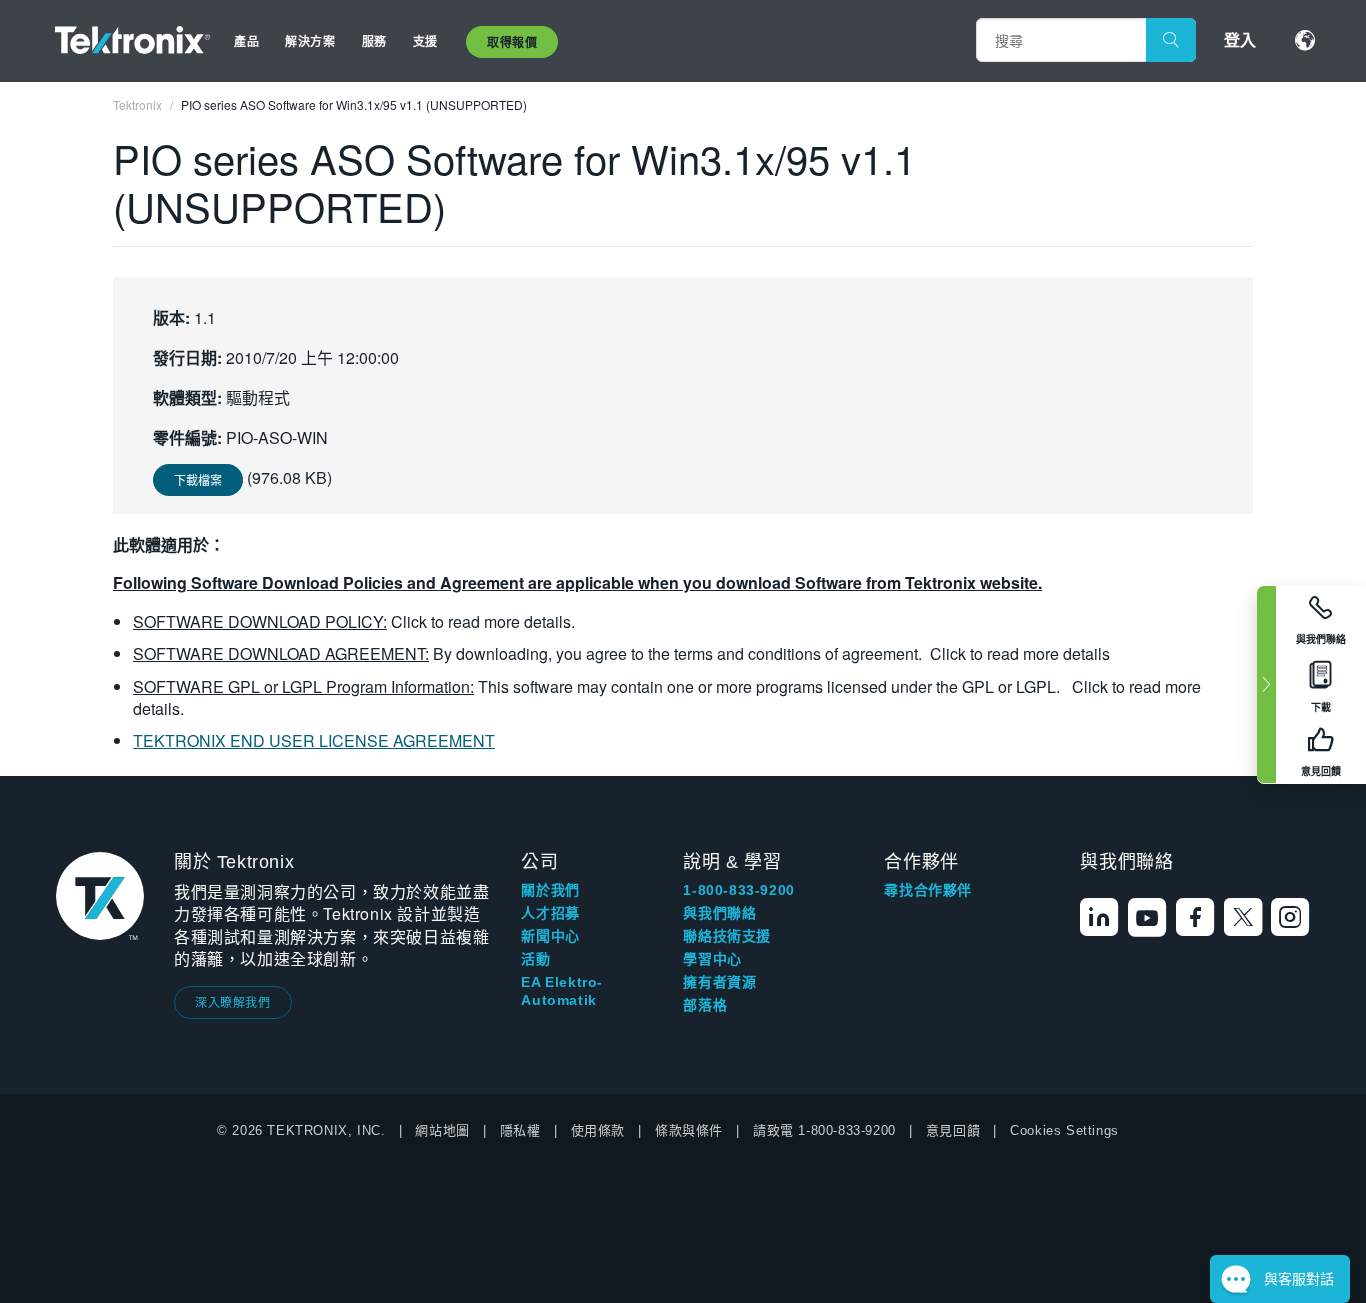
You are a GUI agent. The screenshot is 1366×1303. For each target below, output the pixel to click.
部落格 (705, 1005)
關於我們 (550, 890)
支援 (425, 41)
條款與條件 (689, 1130)
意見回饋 (953, 1130)
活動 (535, 959)
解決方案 (310, 41)
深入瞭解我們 (233, 1001)
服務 (374, 41)
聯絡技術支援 (727, 936)
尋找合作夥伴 (928, 890)
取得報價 (512, 42)
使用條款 (598, 1130)
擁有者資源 (719, 982)
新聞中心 (550, 936)
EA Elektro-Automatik (562, 991)
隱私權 (520, 1130)
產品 (246, 41)
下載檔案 (198, 479)
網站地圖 (442, 1130)
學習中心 (712, 959)
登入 (1240, 39)
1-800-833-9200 (738, 890)
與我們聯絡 (719, 913)
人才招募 (550, 913)
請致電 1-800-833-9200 (824, 1130)
